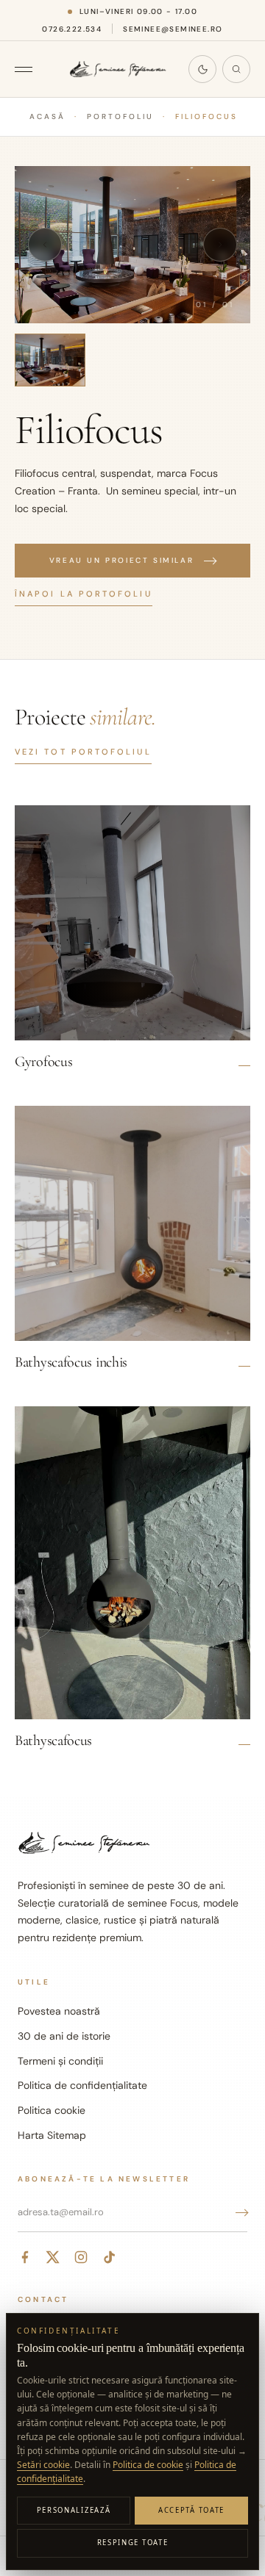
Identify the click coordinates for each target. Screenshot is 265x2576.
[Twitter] (53, 2257)
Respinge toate (133, 2543)
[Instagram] (81, 2257)
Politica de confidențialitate (82, 2085)
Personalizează (74, 2510)
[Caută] (236, 69)
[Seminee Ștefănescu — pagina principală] (118, 69)
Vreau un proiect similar (121, 560)
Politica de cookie (148, 2465)
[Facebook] (25, 2257)
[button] (132, 245)
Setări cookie (43, 2465)
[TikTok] (109, 2257)
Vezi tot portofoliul (83, 752)
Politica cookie (52, 2110)
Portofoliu (120, 116)
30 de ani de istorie (64, 2036)
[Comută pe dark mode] (202, 69)
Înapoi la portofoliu (84, 594)
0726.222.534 (72, 29)
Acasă (47, 116)
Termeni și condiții (60, 2061)
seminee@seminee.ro (173, 29)
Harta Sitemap (52, 2135)
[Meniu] (31, 69)
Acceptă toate (191, 2510)
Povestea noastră (59, 2011)
